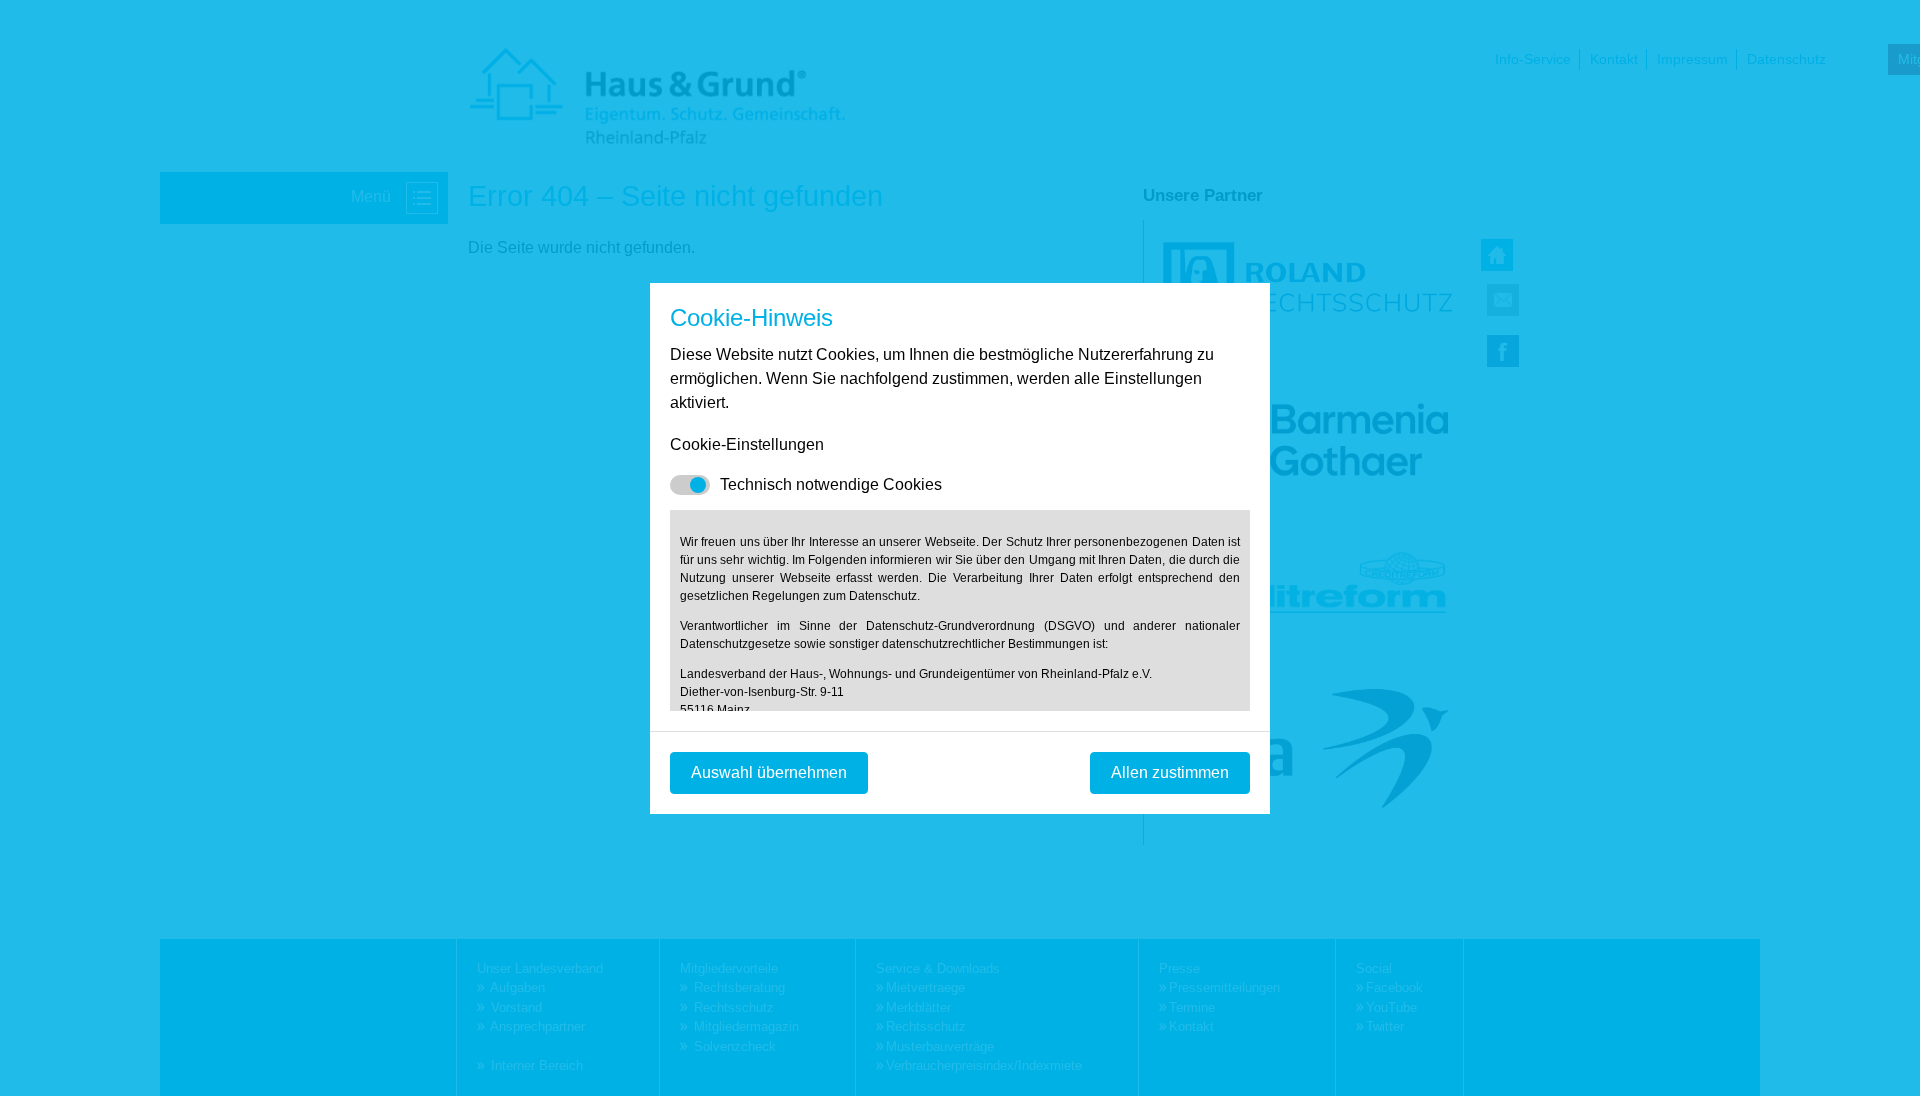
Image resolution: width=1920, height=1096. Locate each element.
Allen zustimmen (1170, 772)
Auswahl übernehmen (769, 772)
